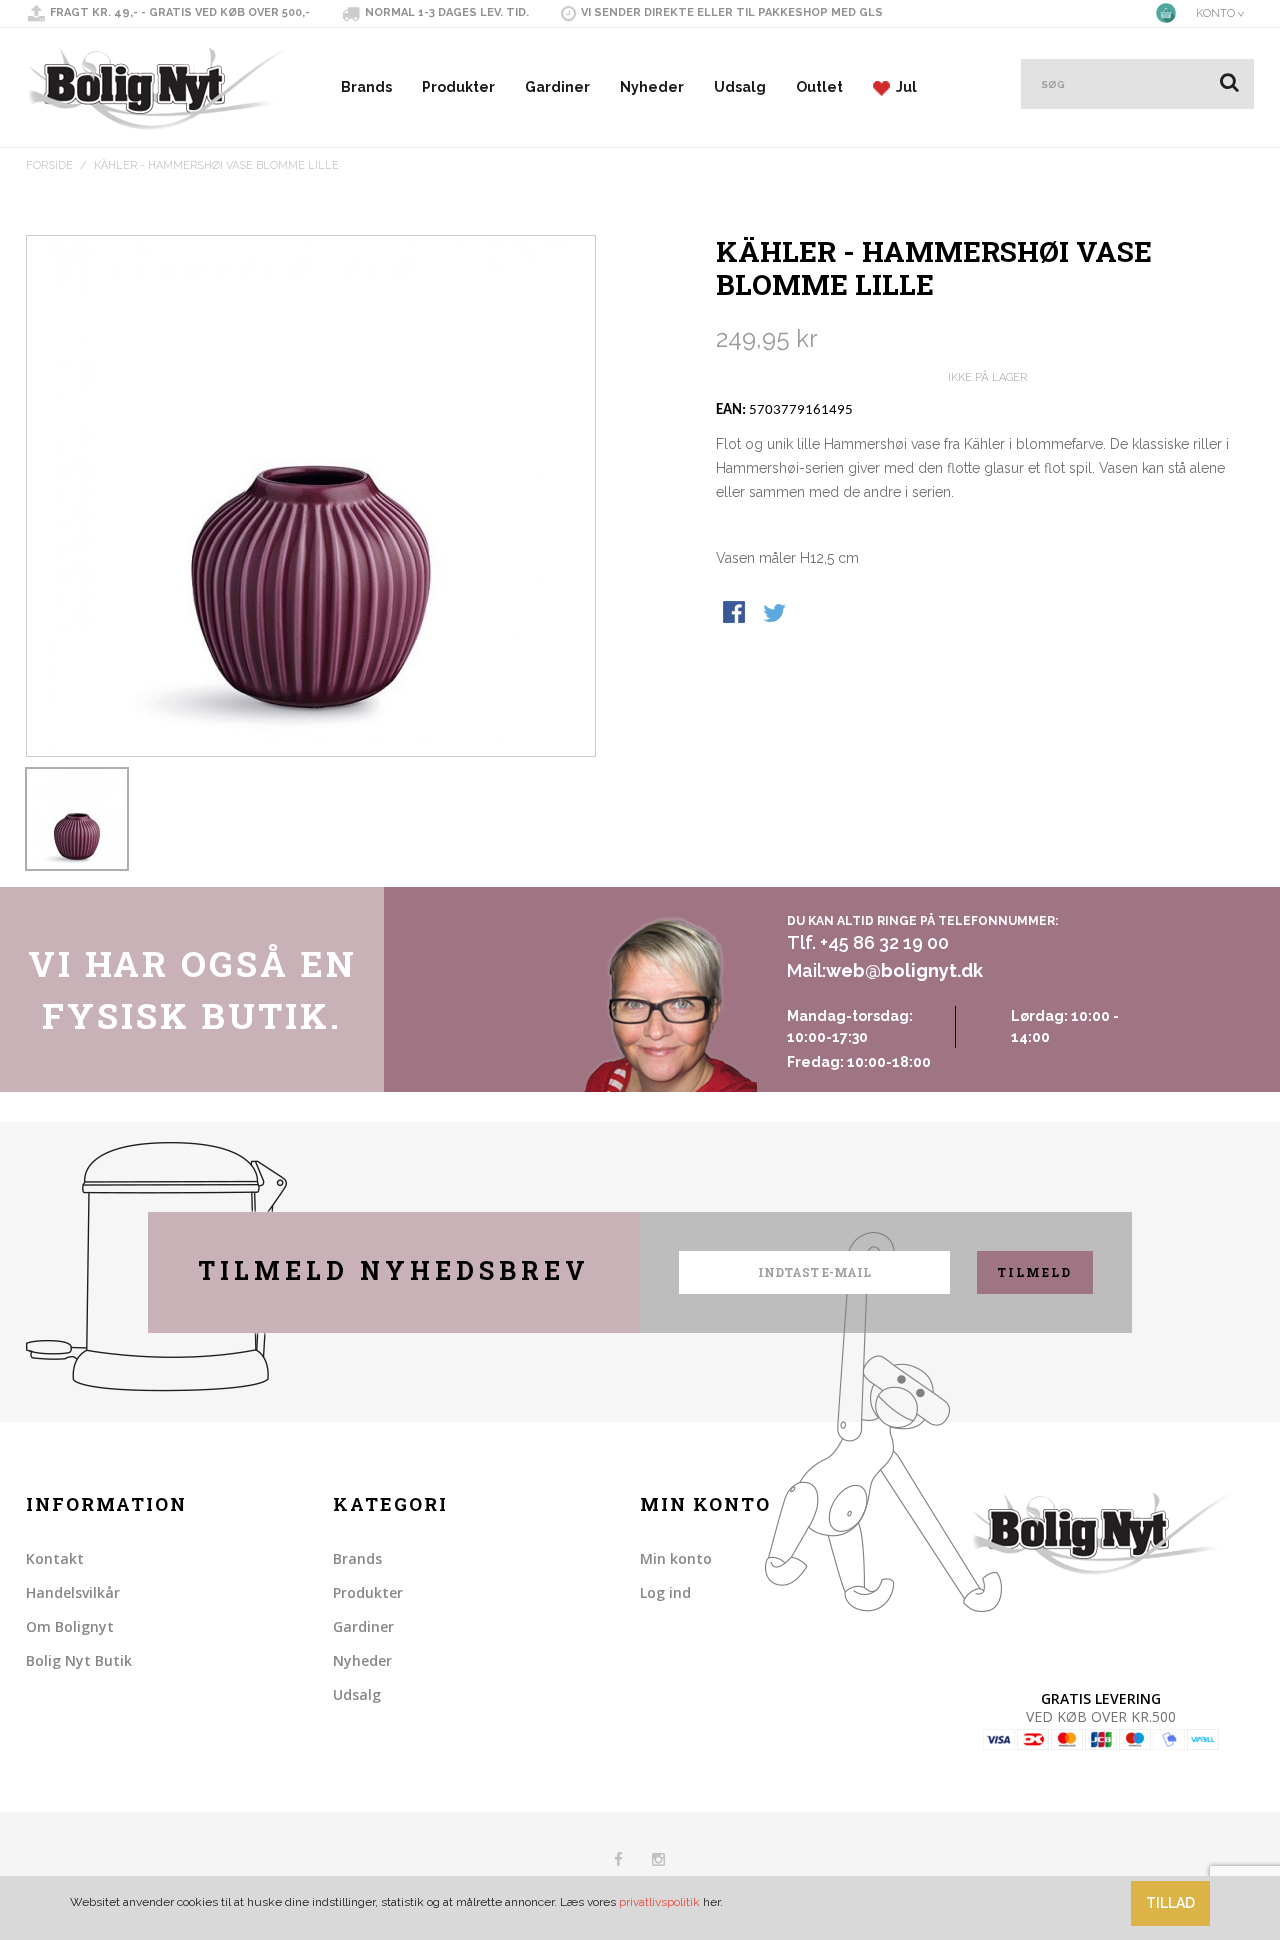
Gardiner (557, 87)
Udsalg (740, 87)
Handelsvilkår (73, 1592)
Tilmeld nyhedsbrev (394, 1270)
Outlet (819, 87)
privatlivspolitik (659, 1902)
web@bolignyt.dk (904, 970)
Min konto (676, 1558)
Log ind (665, 1592)
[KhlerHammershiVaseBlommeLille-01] (77, 819)
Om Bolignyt (70, 1626)
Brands (366, 87)
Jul (903, 87)
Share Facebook (736, 614)
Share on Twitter (776, 614)
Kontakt (55, 1558)
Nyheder (652, 87)
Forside (49, 165)
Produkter (458, 87)
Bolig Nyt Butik (79, 1660)
